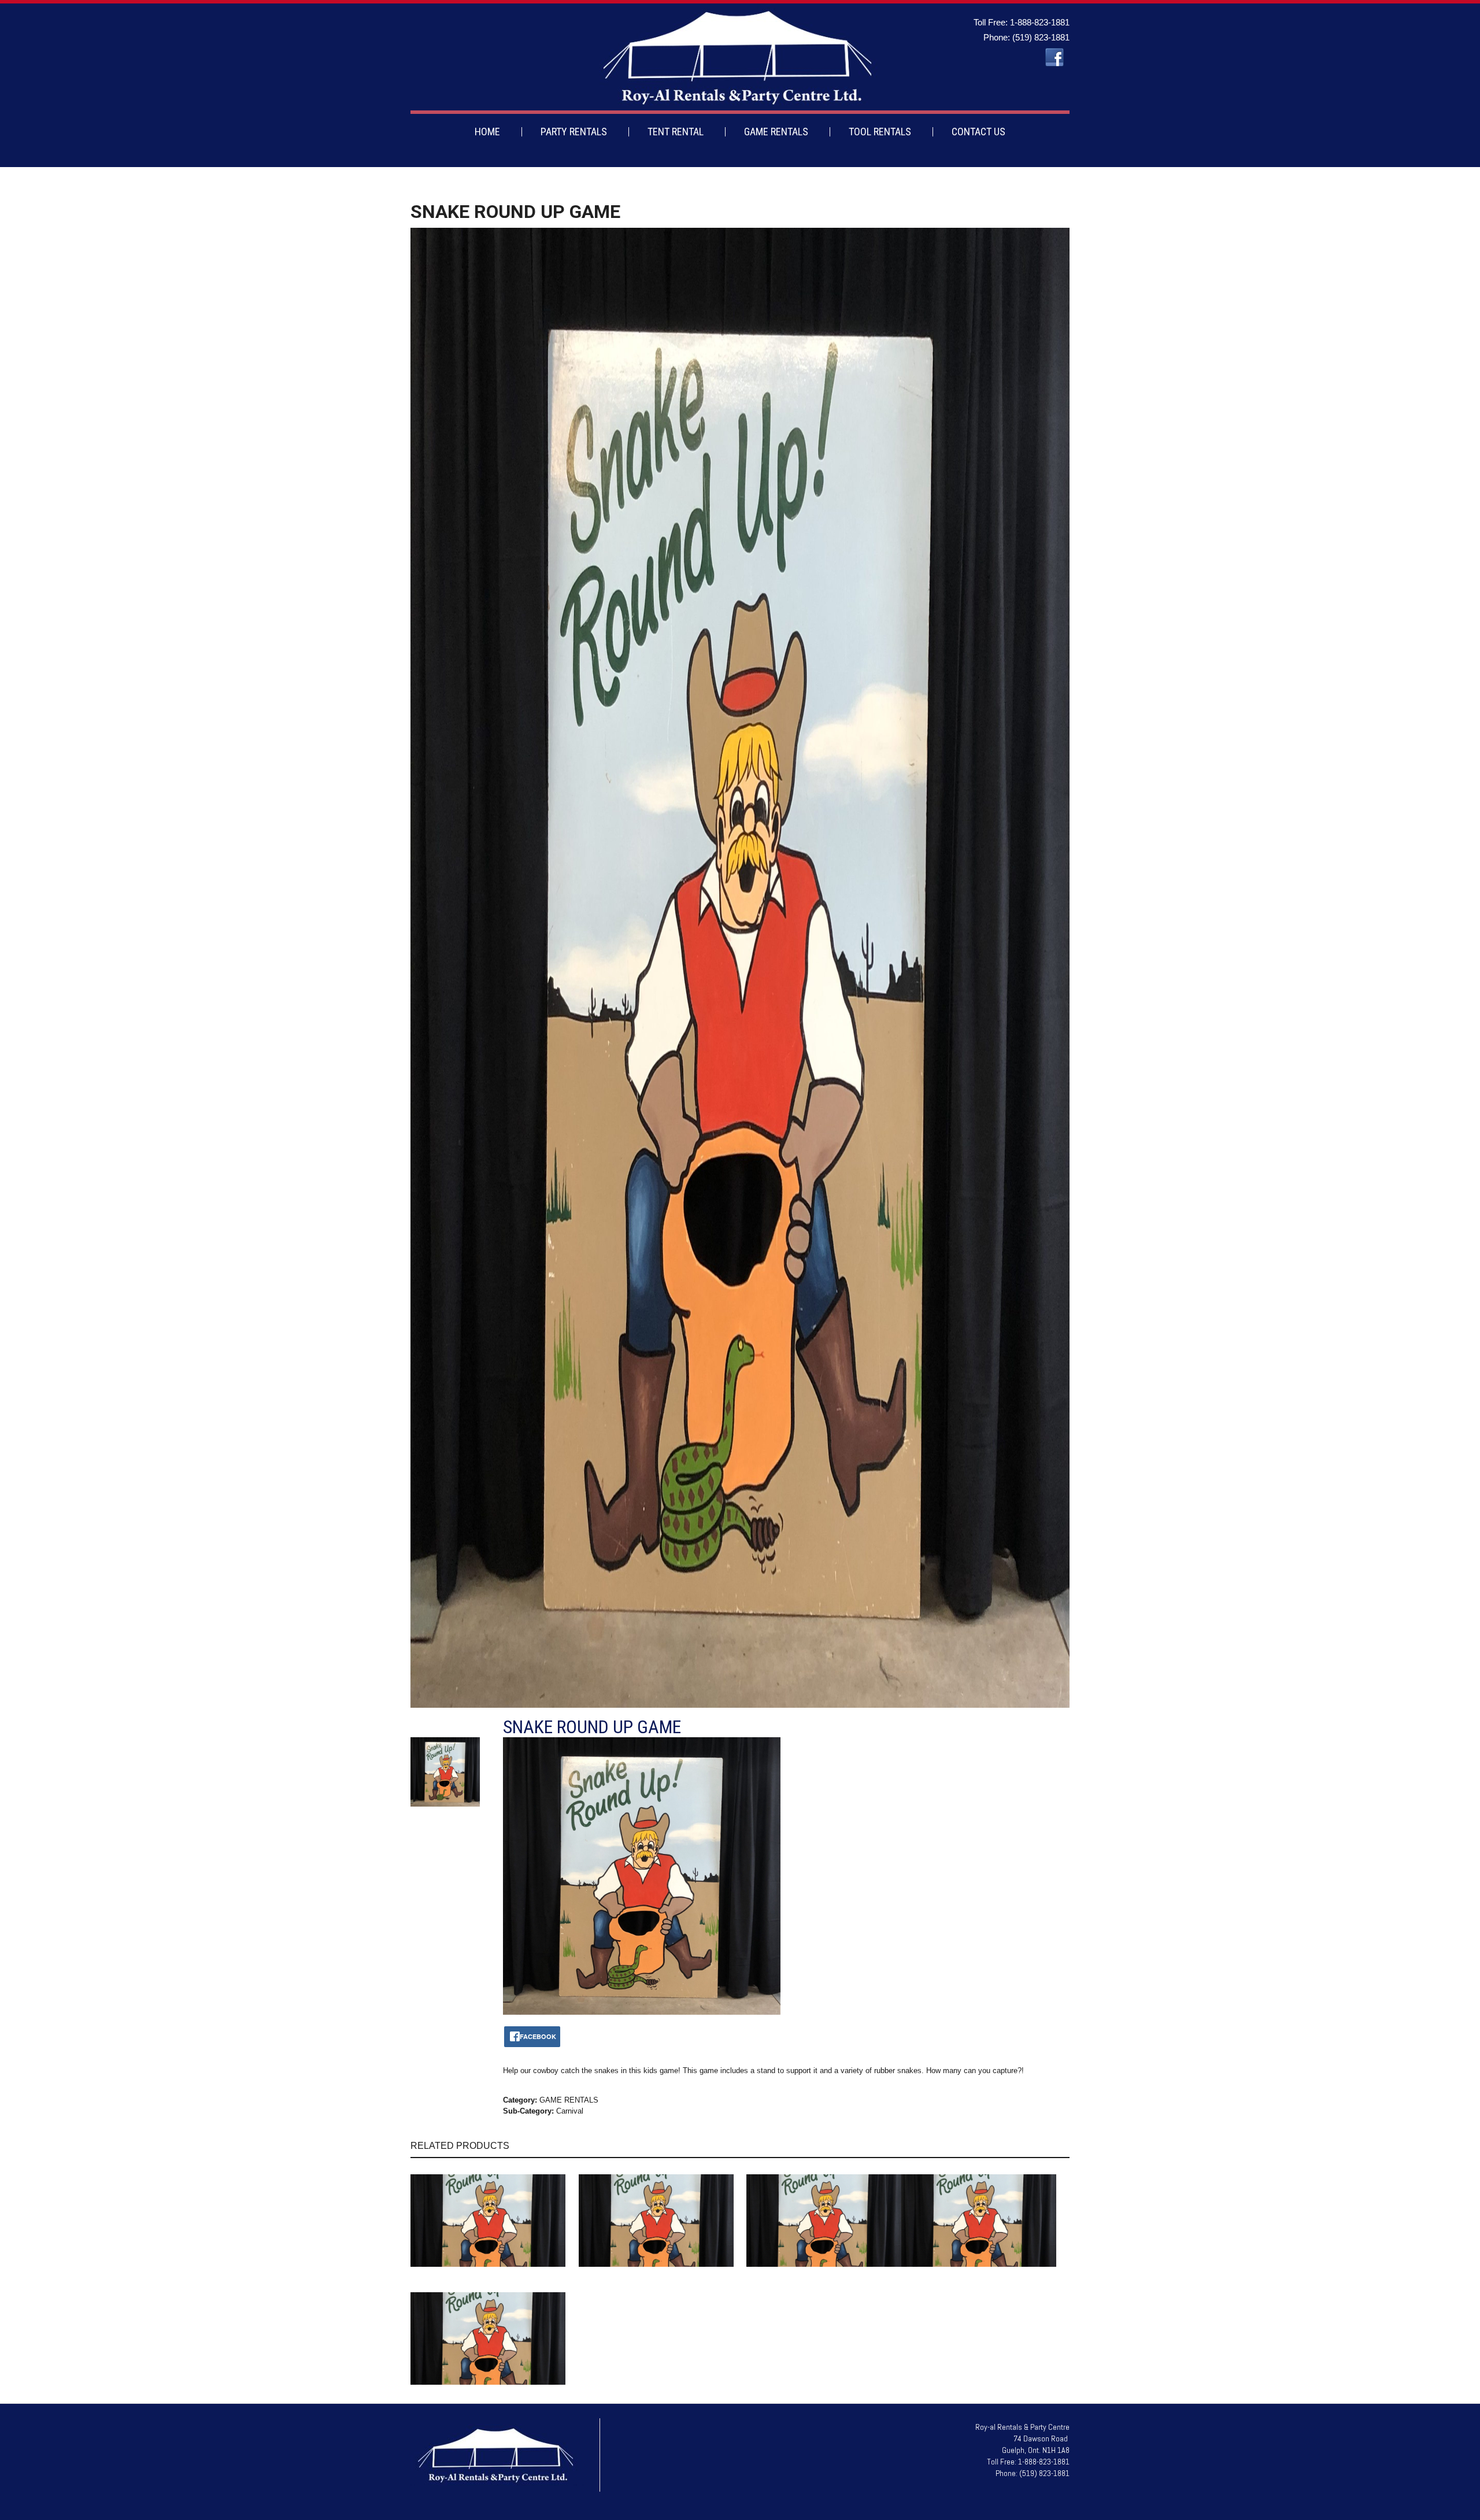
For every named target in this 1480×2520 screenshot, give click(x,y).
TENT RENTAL (676, 132)
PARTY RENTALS (574, 132)
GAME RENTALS (776, 132)
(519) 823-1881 (1041, 37)
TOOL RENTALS (880, 132)
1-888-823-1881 (1040, 22)
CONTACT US (978, 132)
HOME (487, 132)
